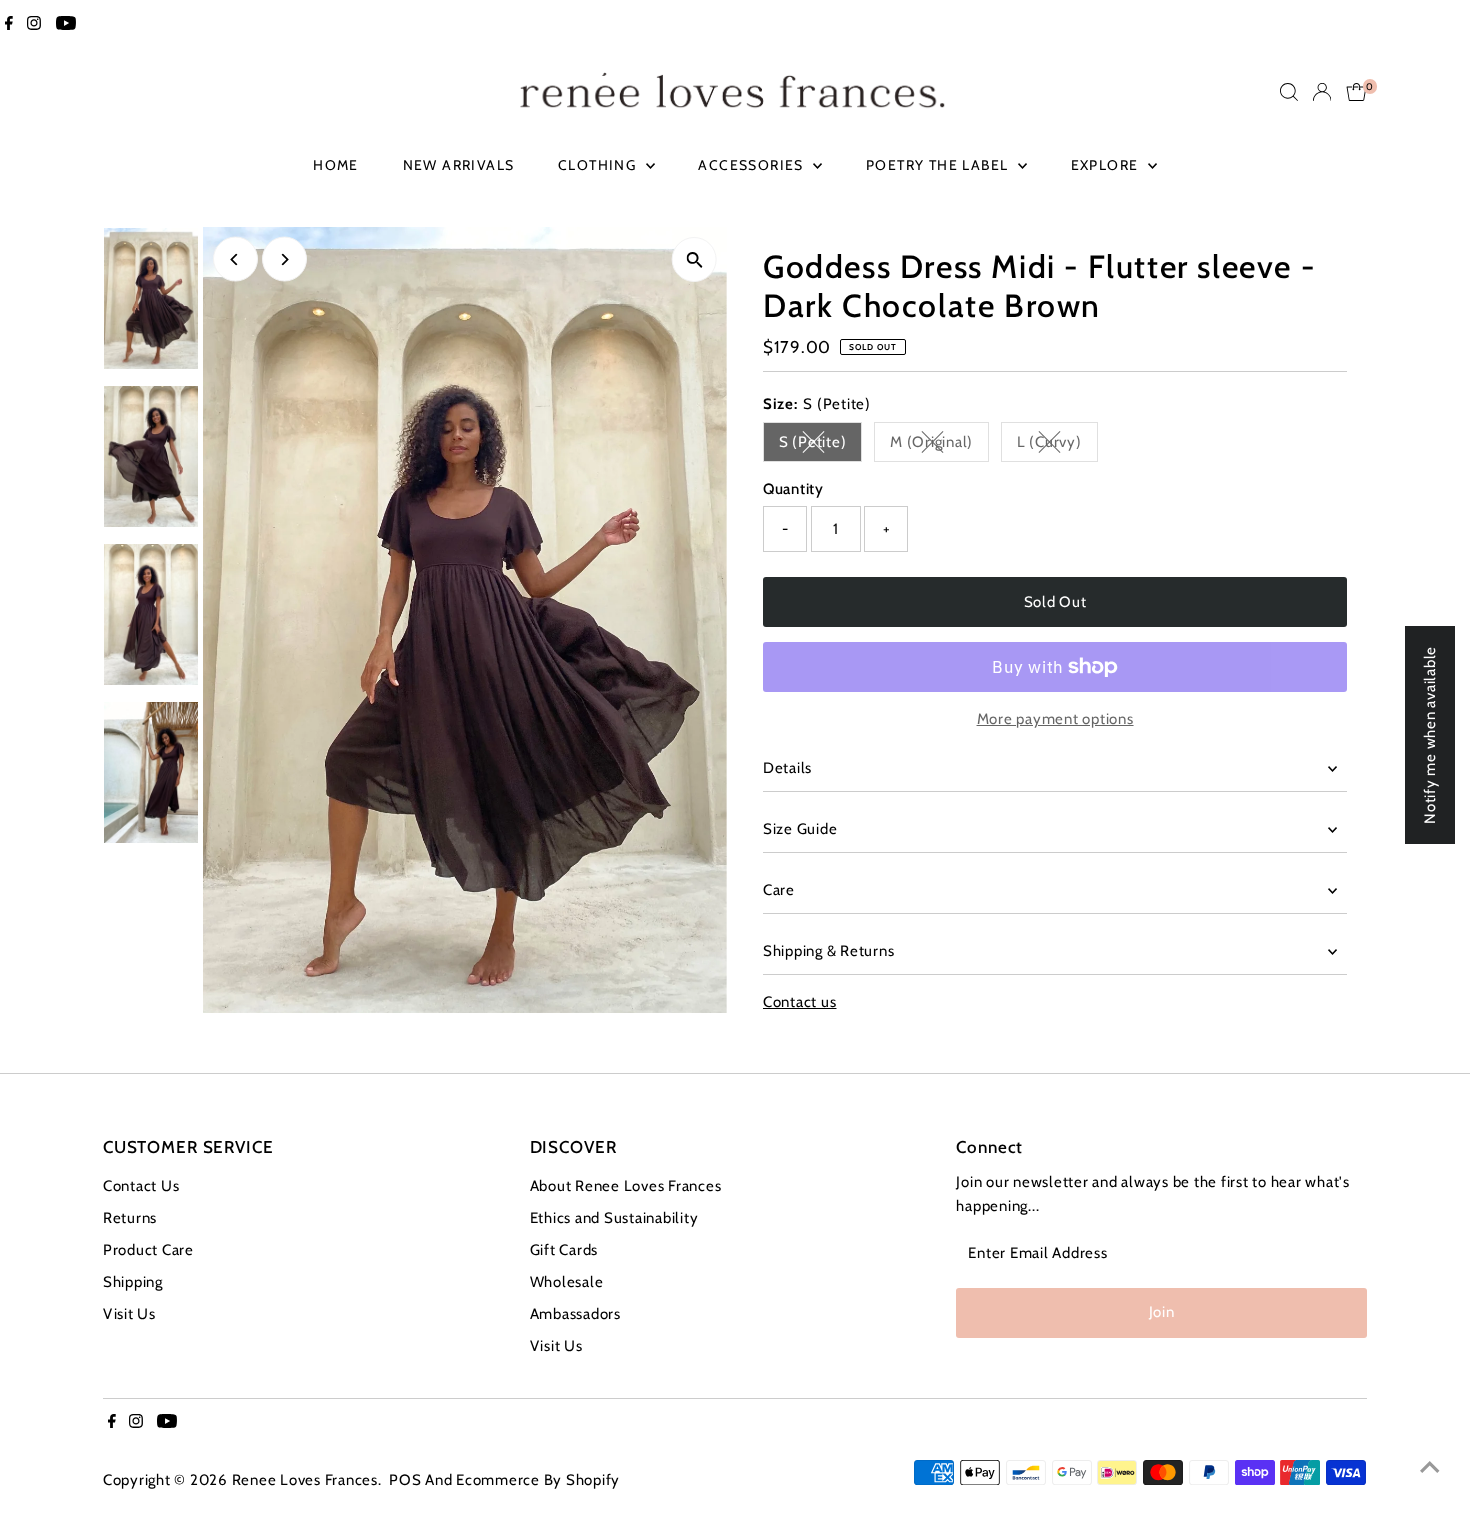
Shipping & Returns (829, 951)
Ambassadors (575, 1314)
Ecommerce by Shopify (538, 1480)
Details (787, 768)
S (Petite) (821, 445)
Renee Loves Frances (305, 1480)
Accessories (753, 165)
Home (336, 165)
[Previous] (235, 259)
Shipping (133, 1282)
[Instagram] (34, 24)
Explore (1107, 165)
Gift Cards (564, 1250)
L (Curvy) (1057, 445)
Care (779, 890)
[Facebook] (9, 24)
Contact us (800, 1002)
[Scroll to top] (1430, 1467)
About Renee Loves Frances (626, 1186)
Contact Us (141, 1186)
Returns (130, 1218)
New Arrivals (459, 165)
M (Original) (939, 445)
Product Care (148, 1250)
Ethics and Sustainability (614, 1218)
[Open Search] (1289, 92)
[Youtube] (66, 24)
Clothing (599, 165)
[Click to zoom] (694, 259)
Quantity (793, 489)
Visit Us (129, 1314)
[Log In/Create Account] (1322, 92)
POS (405, 1480)
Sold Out (1055, 602)
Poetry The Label (939, 165)
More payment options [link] (1055, 719)
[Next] (284, 259)
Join (1162, 1312)
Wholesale (567, 1282)
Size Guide (800, 829)
